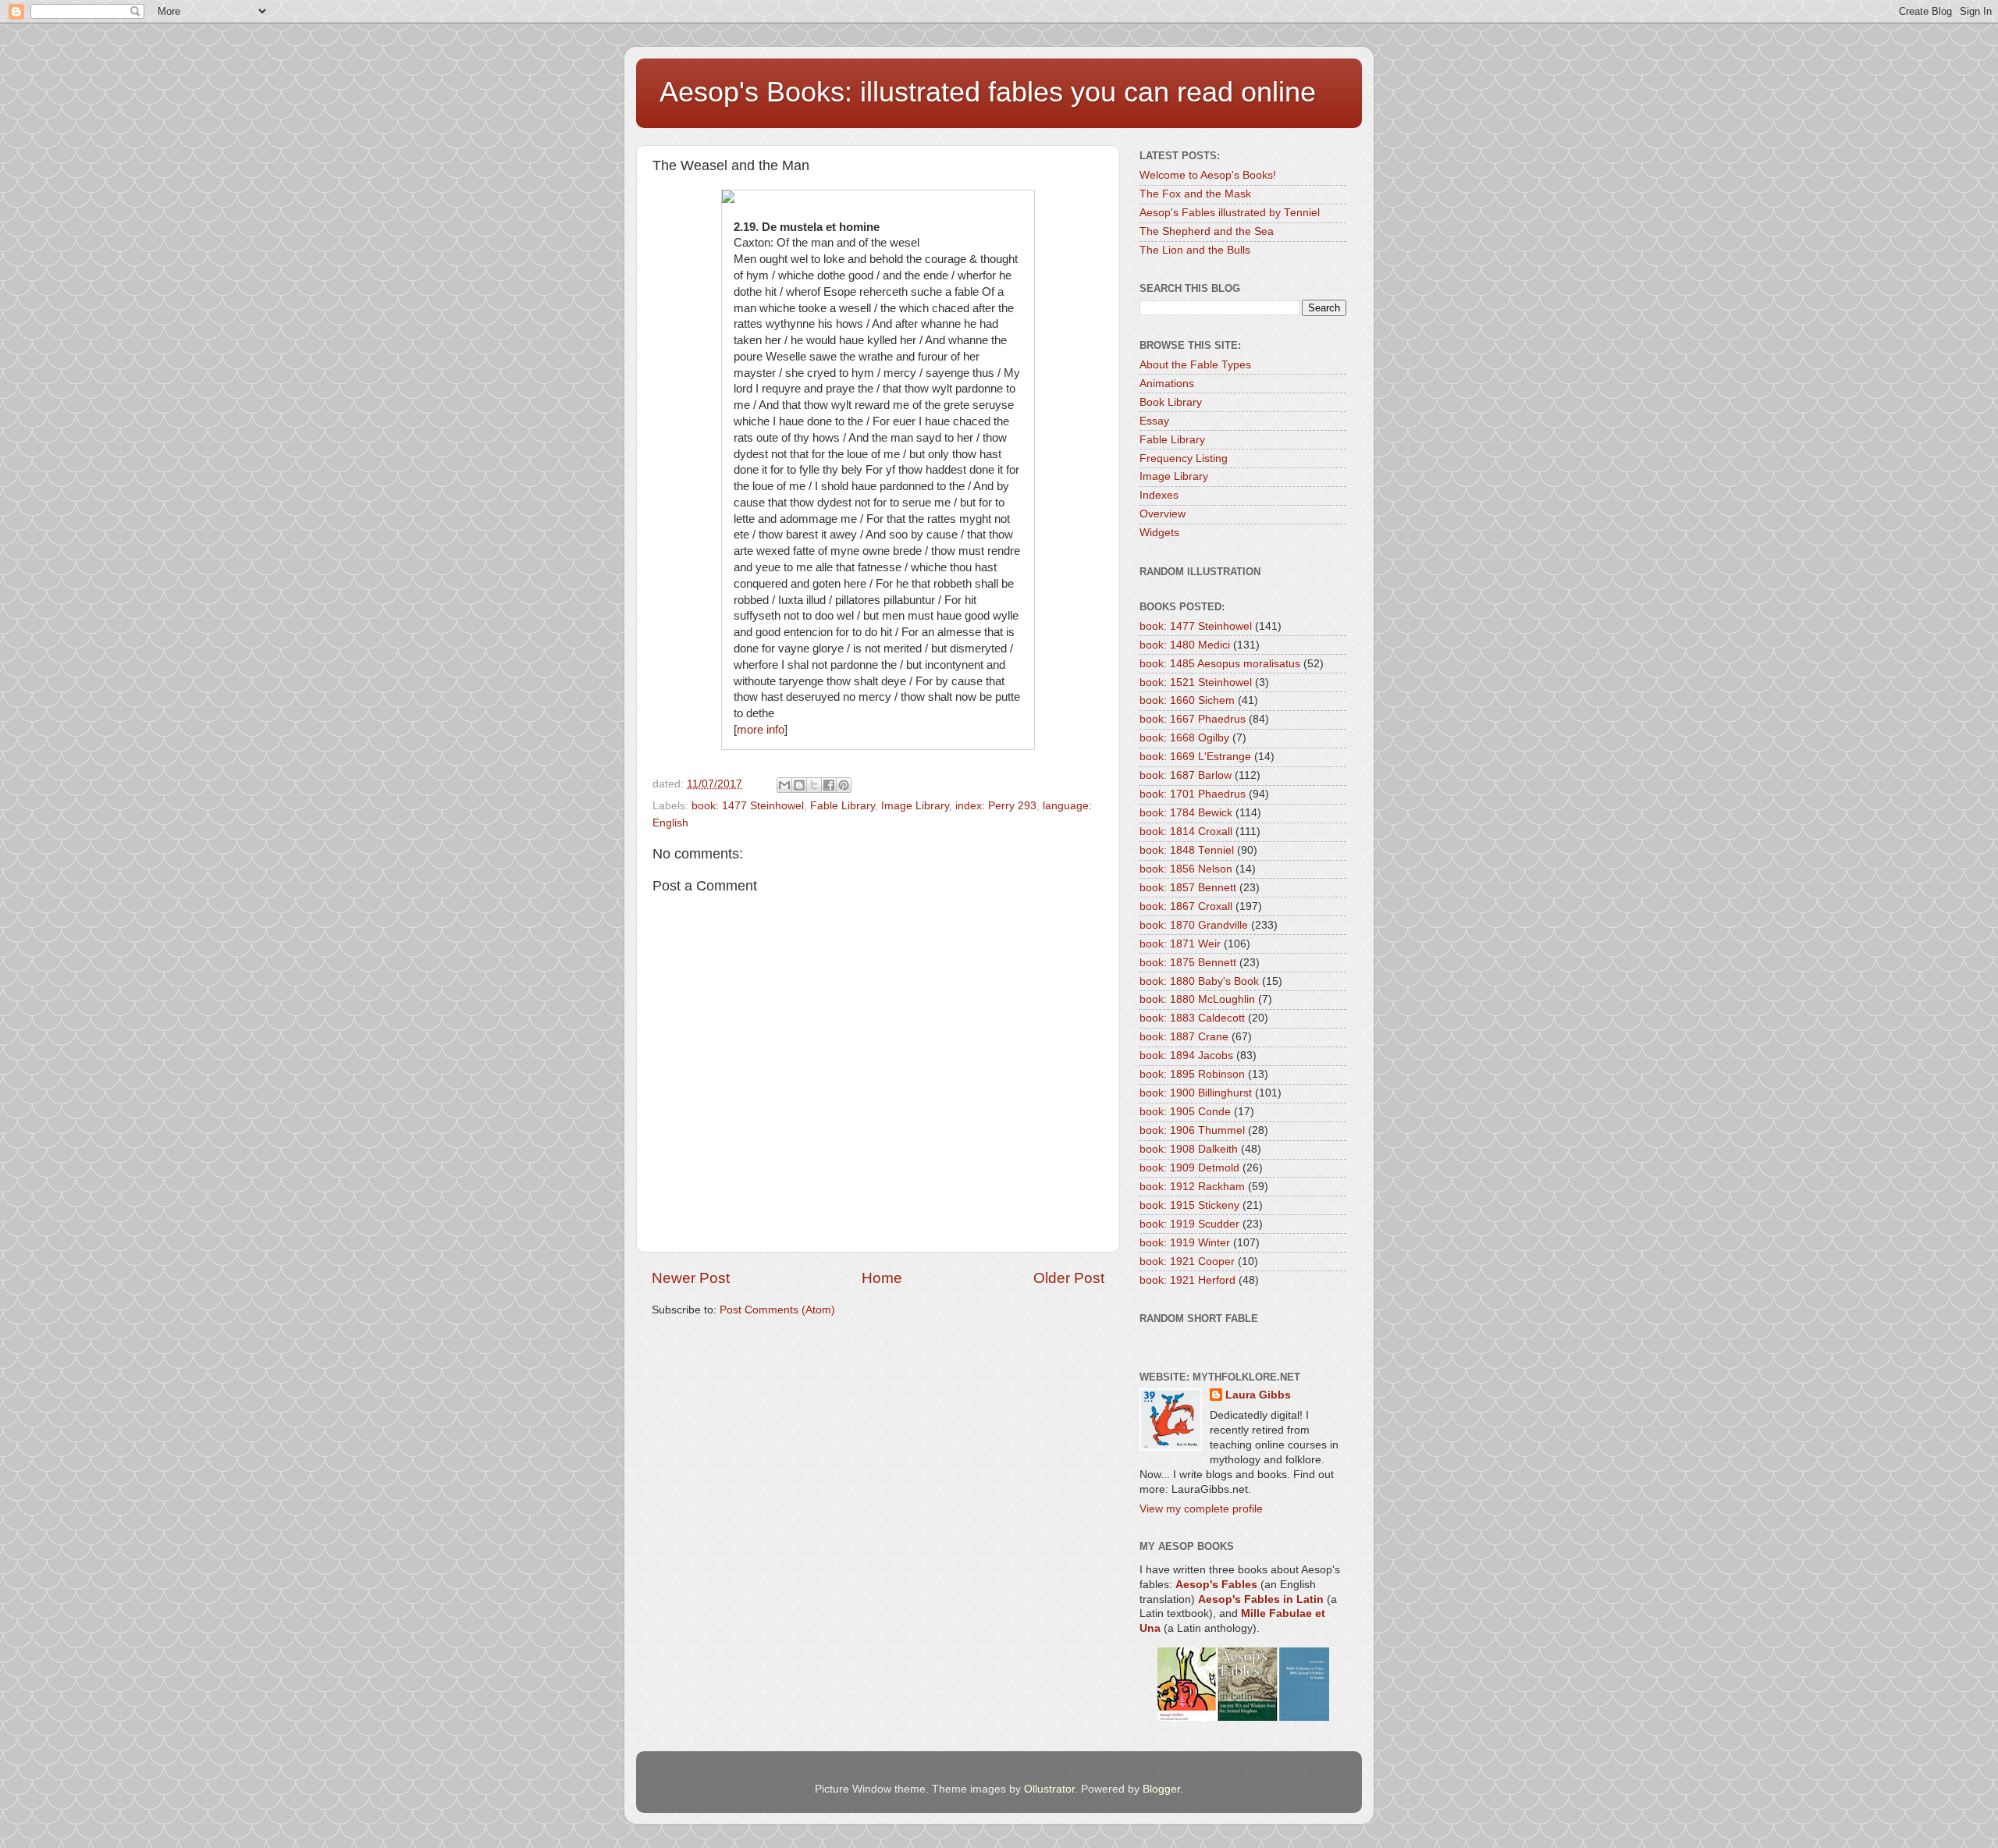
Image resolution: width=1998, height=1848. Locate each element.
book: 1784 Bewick (1186, 813)
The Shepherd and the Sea (1207, 231)
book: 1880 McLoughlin (1197, 999)
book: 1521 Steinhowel (1196, 682)
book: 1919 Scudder (1189, 1224)
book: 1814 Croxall (1186, 832)
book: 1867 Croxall (1186, 906)
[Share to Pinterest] (844, 785)
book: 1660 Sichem (1187, 700)
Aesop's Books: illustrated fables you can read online (988, 92)
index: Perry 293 (996, 806)
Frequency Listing (1184, 458)
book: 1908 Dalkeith (1189, 1149)
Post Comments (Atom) (777, 1310)
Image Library (915, 806)
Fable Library (843, 806)
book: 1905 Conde (1185, 1112)
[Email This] (784, 785)
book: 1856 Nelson (1186, 869)
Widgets (1159, 533)
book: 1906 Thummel (1192, 1130)
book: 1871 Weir (1180, 944)
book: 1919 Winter (1185, 1243)
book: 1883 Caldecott (1192, 1018)
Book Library (1171, 402)
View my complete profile (1201, 1509)
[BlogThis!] (799, 785)
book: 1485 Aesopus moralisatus (1220, 664)
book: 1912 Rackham (1192, 1187)
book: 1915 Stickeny (1189, 1205)
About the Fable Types (1195, 365)
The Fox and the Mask (1195, 194)
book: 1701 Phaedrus (1193, 794)
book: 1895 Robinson (1192, 1074)
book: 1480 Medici (1185, 645)
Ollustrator (1049, 1789)
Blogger (1161, 1789)
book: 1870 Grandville (1194, 925)
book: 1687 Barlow (1186, 775)
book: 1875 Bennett (1188, 963)
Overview (1163, 514)
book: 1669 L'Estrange (1195, 757)
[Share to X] (814, 785)
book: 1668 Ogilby (1184, 738)
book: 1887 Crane (1184, 1037)
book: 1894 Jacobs (1186, 1055)
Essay (1154, 421)
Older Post (1069, 1278)
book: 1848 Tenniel (1187, 850)
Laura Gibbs (1258, 1395)
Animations (1167, 384)
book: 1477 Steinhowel (748, 806)
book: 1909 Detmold (1189, 1168)
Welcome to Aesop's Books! (1208, 175)
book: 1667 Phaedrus (1193, 719)
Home (882, 1278)
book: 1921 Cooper (1187, 1262)
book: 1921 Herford (1187, 1280)
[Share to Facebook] (829, 785)
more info (761, 730)
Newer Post (691, 1278)
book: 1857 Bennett (1188, 888)
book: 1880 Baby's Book (1199, 981)
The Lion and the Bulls (1195, 250)
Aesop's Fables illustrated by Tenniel (1230, 213)
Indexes (1159, 495)
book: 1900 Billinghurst (1196, 1093)
